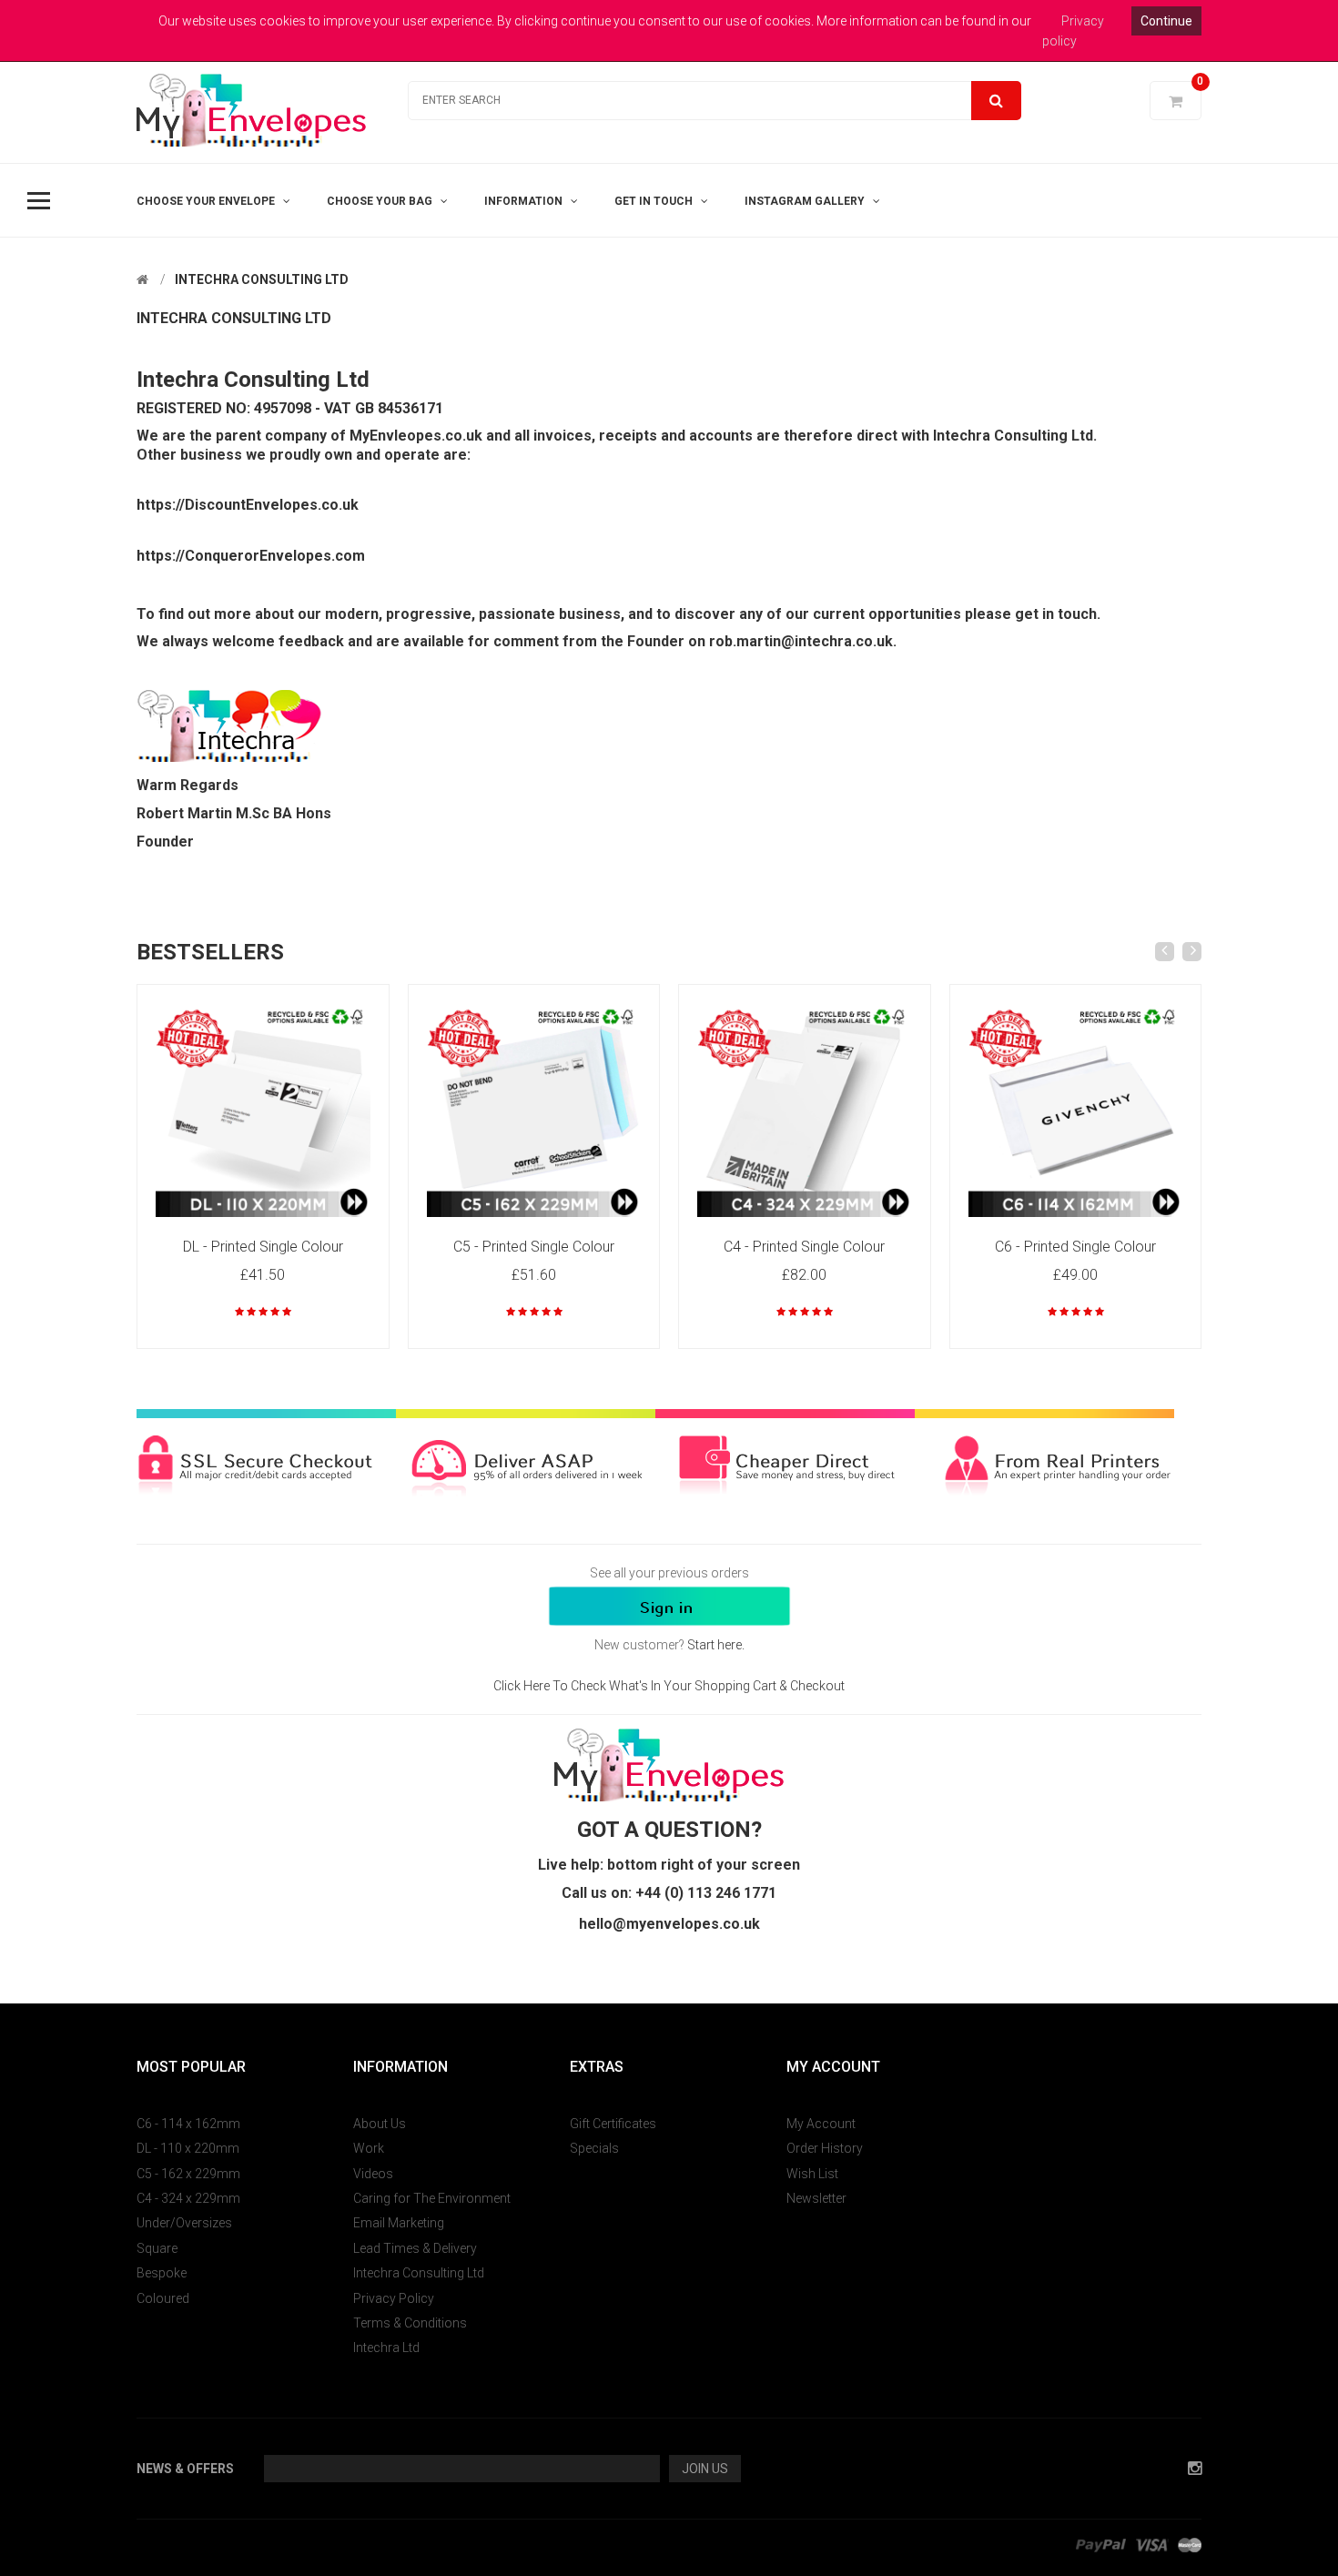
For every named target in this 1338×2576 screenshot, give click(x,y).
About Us (380, 2124)
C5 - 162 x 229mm (188, 2174)
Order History (825, 2148)
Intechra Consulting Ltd (262, 279)
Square (157, 2248)
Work (369, 2148)
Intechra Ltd (386, 2348)
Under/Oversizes (184, 2223)
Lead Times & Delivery (415, 2248)
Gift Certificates (613, 2124)
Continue (1166, 21)
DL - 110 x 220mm (188, 2148)
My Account (821, 2124)
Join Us (705, 2469)
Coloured (163, 2298)
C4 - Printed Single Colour (804, 1247)
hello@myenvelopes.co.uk (669, 1924)
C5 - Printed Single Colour (534, 1247)
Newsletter (816, 2198)
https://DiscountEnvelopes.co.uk (248, 505)
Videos (373, 2174)
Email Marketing (399, 2223)
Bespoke (162, 2273)
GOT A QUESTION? (669, 1830)
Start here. (716, 1645)
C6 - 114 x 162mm (188, 2124)
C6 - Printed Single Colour (1075, 1247)
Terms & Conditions (410, 2323)
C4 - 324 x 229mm (188, 2198)
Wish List (812, 2174)
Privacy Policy (394, 2298)
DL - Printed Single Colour (263, 1247)
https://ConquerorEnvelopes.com (251, 556)
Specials (594, 2148)
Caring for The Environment (432, 2198)
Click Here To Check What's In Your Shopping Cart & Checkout (669, 1686)
